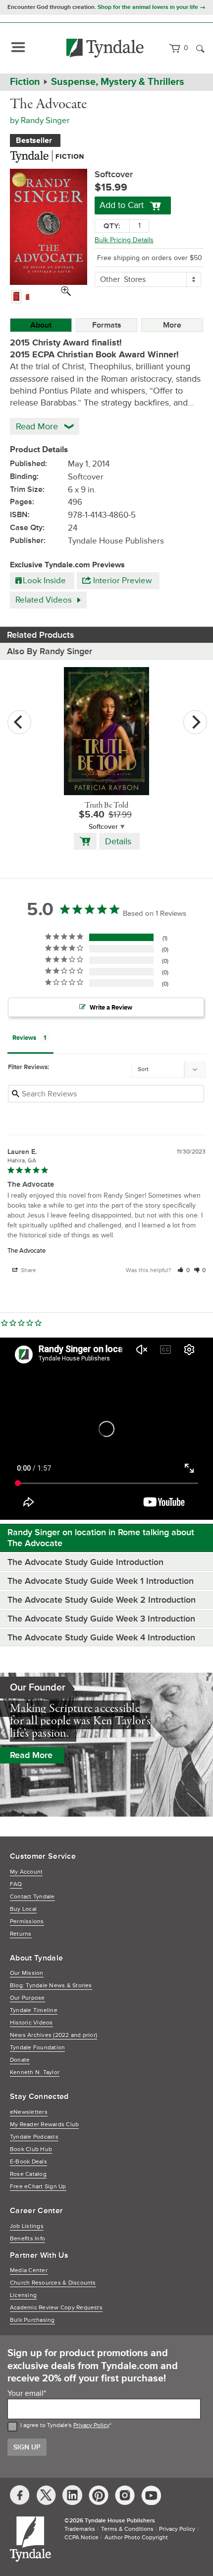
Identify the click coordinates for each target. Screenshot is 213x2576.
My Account (26, 1872)
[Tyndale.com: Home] (105, 48)
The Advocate (27, 1251)
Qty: (112, 226)
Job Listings (27, 2226)
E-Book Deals (28, 2162)
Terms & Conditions (127, 2529)
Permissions (27, 1922)
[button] (184, 1270)
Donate (20, 2060)
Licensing (23, 2295)
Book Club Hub (31, 2149)
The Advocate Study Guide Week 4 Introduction (103, 1637)
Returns (21, 1934)
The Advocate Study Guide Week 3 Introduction (103, 1619)
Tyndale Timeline (34, 2010)
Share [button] (28, 1270)
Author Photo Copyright (136, 2538)
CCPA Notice (81, 2538)
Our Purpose (27, 1998)
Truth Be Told (106, 806)
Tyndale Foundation (37, 2048)
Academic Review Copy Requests (56, 2308)
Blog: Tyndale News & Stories (51, 1986)
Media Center (29, 2271)
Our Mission (27, 1973)
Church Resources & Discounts (53, 2283)
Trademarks (80, 2529)
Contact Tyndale (32, 1897)
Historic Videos (31, 2023)
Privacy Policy (91, 2425)
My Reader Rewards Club (44, 2125)
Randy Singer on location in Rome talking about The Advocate (101, 1538)
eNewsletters (29, 2112)
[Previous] (19, 722)
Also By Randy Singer (50, 651)
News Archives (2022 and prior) (53, 2035)
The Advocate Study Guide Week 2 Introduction (103, 1600)
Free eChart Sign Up (38, 2187)
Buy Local (23, 1909)
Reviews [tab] (24, 1038)
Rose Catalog (28, 2174)
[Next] (195, 722)
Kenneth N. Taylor (35, 2072)
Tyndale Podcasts (34, 2137)
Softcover (103, 827)
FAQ (16, 1884)
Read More (31, 1755)
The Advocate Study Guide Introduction (85, 1562)
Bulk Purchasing (32, 2320)
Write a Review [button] (111, 1008)
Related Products (41, 635)
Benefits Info (27, 2239)
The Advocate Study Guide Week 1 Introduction (102, 1581)
